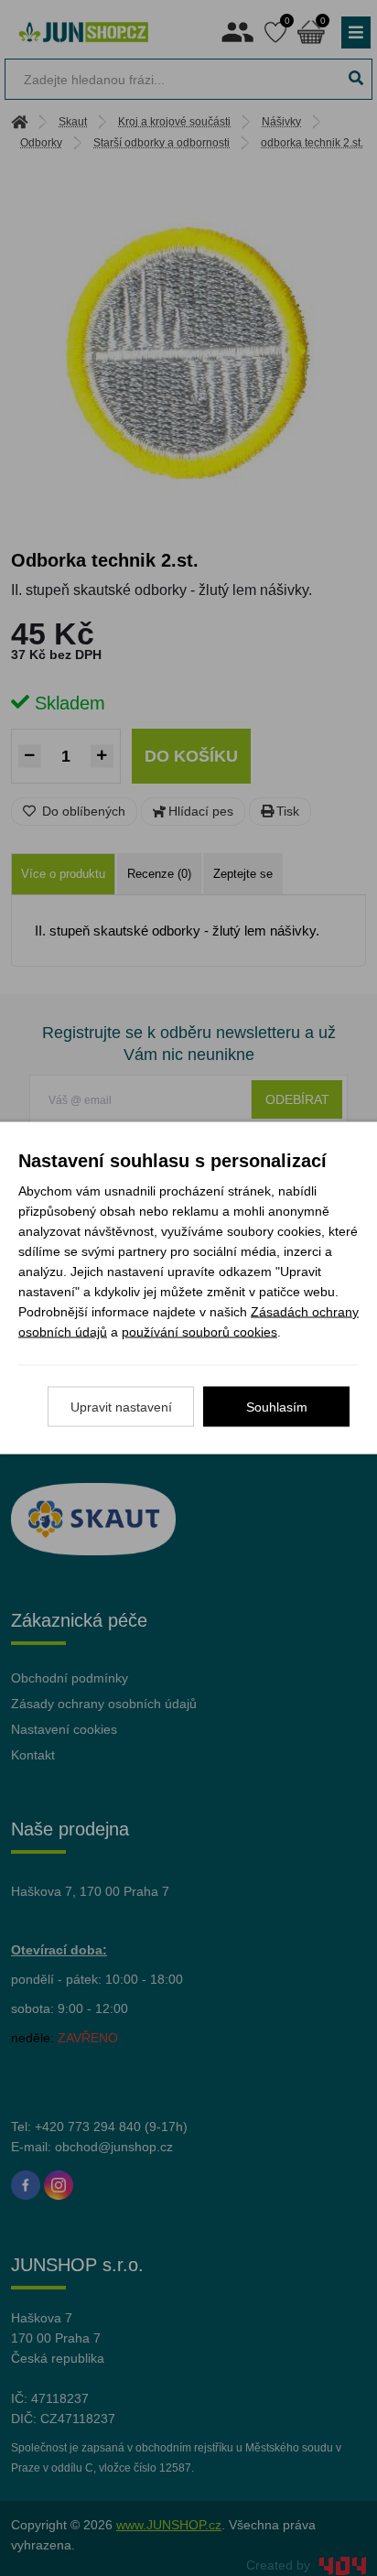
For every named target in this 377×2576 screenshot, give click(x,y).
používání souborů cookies (199, 1332)
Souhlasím (277, 1407)
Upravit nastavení (121, 1407)
